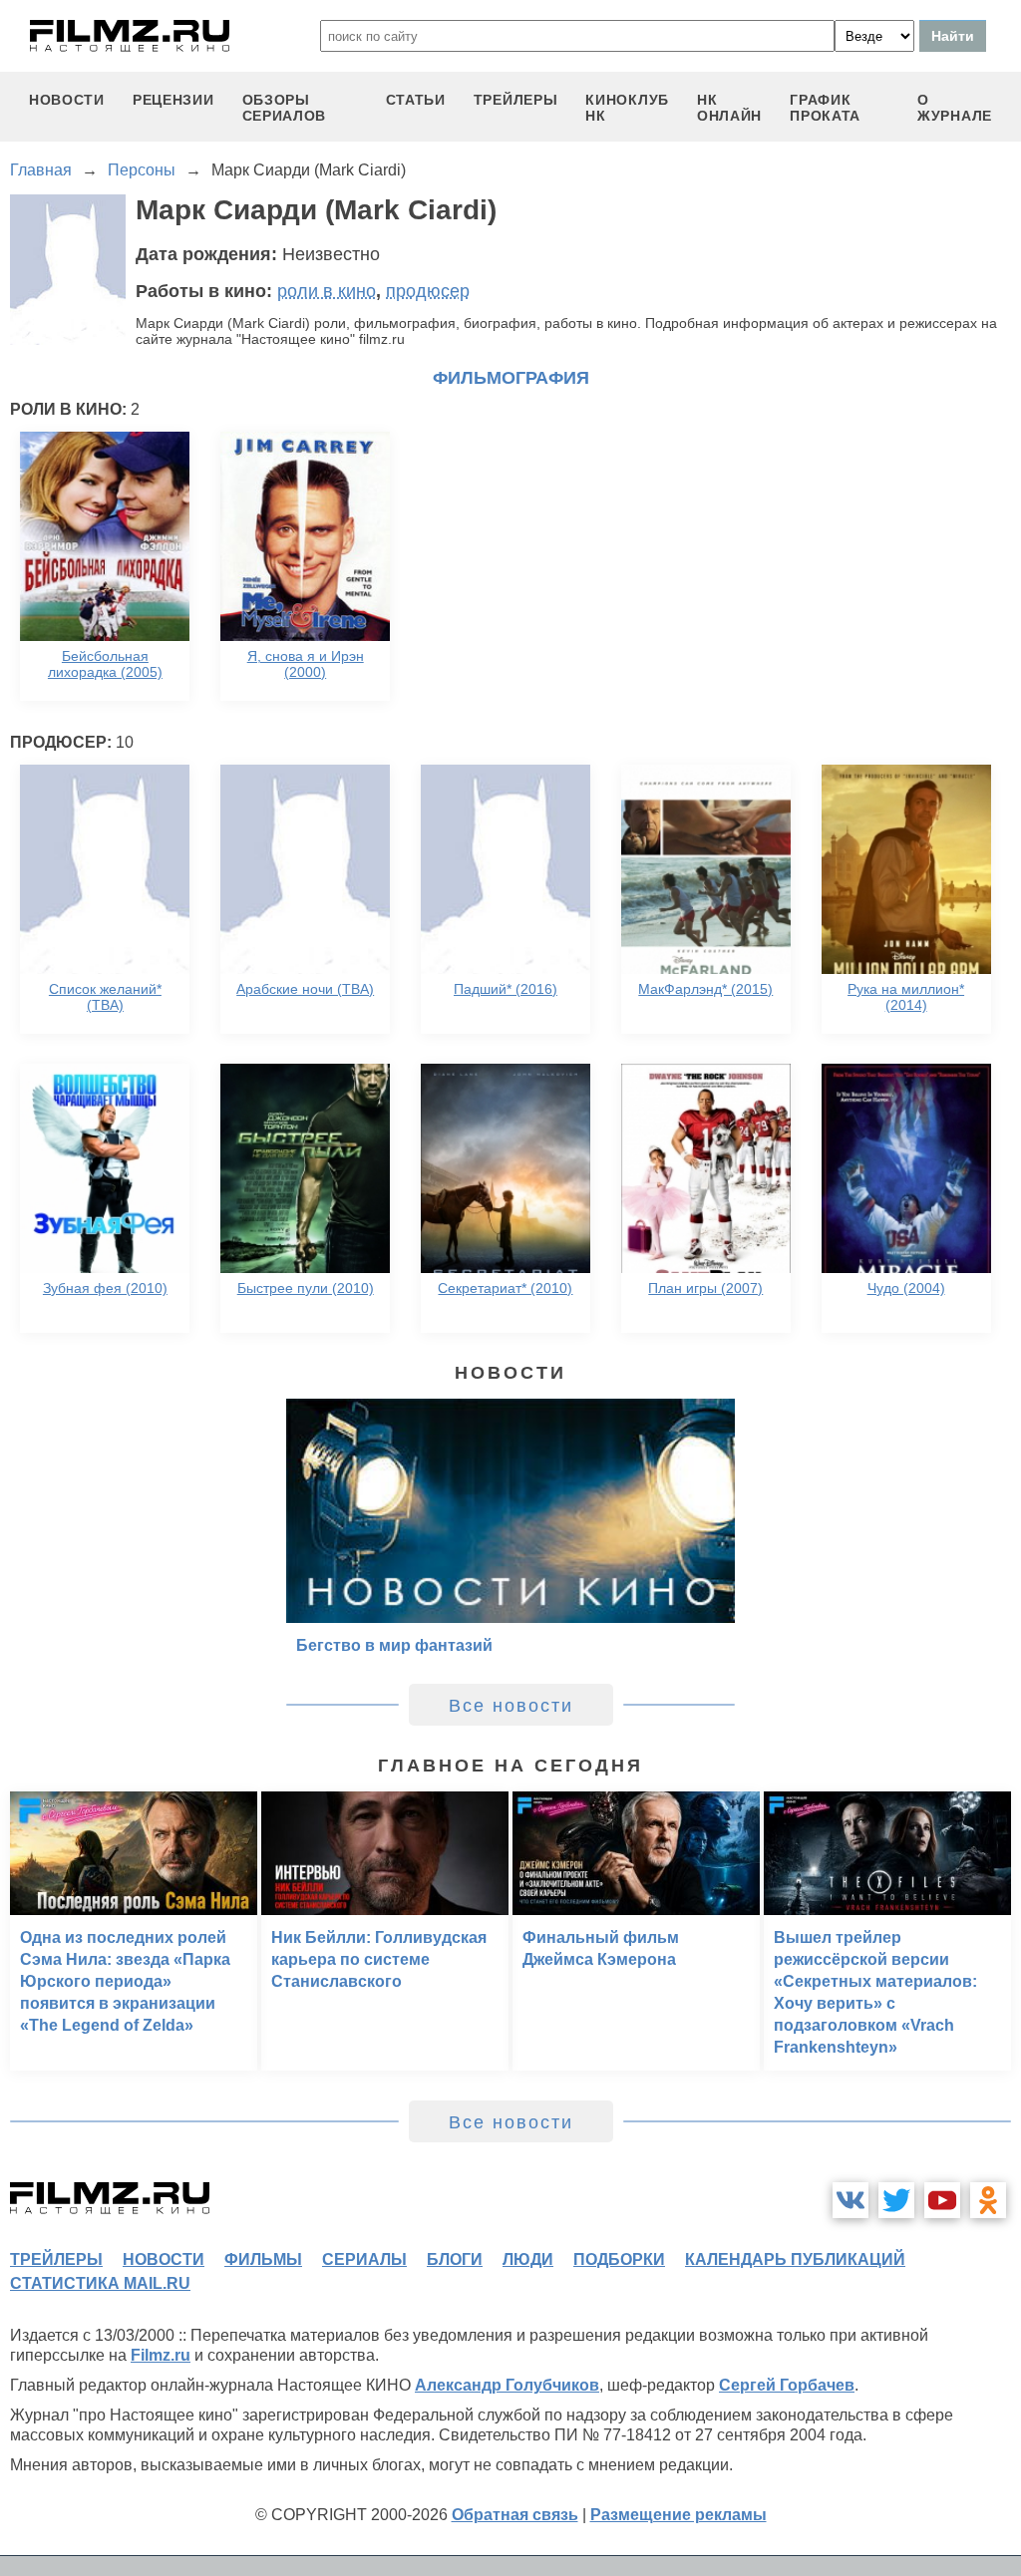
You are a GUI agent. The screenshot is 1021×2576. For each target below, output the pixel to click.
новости (67, 100)
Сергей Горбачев (787, 2385)
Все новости (511, 1706)
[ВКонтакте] (851, 2200)
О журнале (955, 108)
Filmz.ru (161, 2355)
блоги (455, 2259)
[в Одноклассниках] (988, 2200)
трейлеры (516, 100)
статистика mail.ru (100, 2283)
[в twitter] (896, 2200)
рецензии (173, 100)
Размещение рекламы (679, 2515)
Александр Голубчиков (507, 2385)
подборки (619, 2259)
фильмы (263, 2259)
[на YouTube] (942, 2200)
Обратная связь (515, 2515)
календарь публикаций (795, 2259)
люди (528, 2259)
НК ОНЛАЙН (729, 108)
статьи (416, 100)
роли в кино (327, 291)
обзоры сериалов (285, 108)
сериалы (364, 2259)
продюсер (428, 291)
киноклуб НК (627, 108)
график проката (825, 108)
